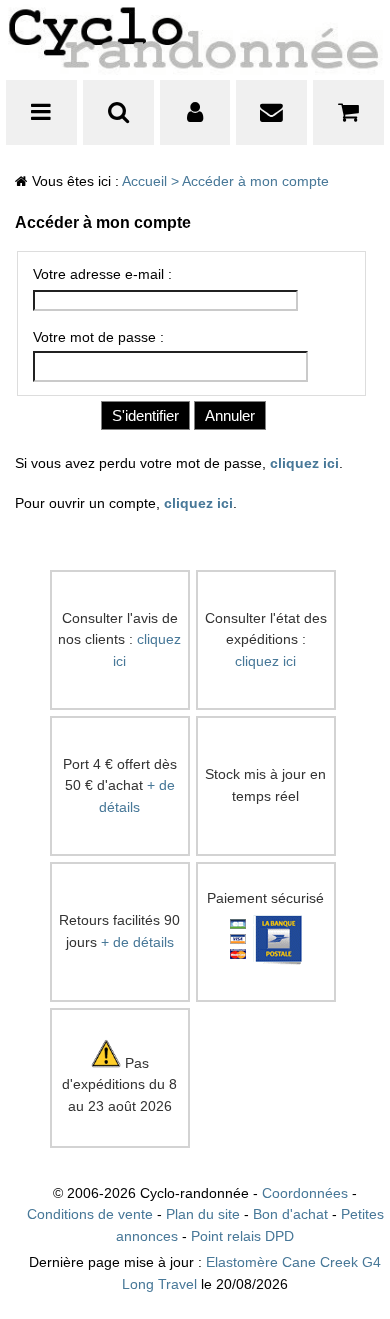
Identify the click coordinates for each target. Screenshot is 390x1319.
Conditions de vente (90, 1214)
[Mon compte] (195, 112)
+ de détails (137, 942)
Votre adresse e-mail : (102, 274)
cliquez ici (304, 463)
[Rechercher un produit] (118, 112)
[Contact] (271, 112)
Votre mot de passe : (98, 337)
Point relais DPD (242, 1236)
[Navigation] (41, 112)
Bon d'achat (290, 1214)
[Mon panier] (348, 112)
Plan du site (203, 1214)
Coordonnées (305, 1193)
